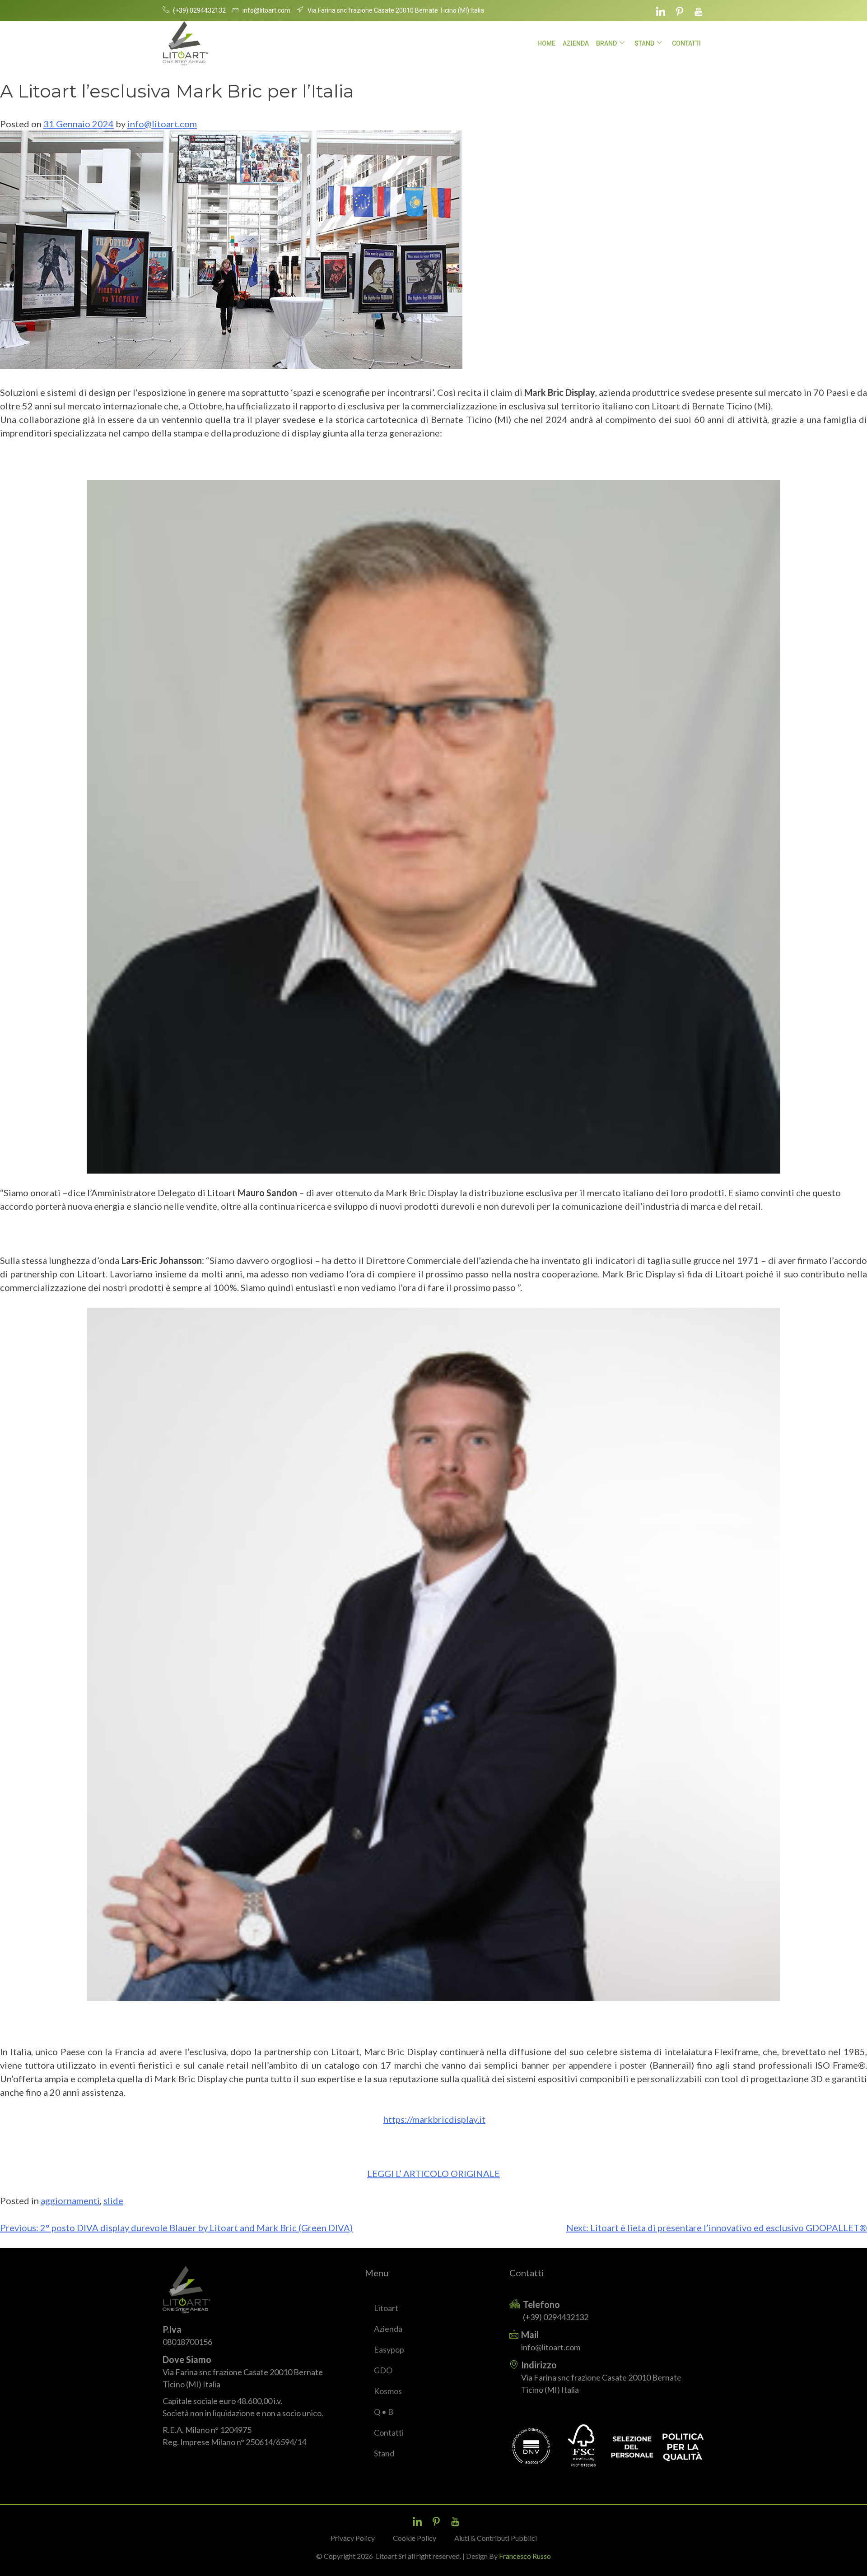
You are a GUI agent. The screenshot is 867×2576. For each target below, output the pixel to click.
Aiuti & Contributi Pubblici (496, 2538)
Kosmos (388, 2391)
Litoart (386, 2308)
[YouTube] (699, 11)
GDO (383, 2370)
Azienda (576, 43)
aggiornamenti (70, 2200)
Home (546, 43)
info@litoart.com (162, 124)
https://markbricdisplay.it (434, 2119)
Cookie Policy (415, 2538)
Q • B (384, 2412)
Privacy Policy (353, 2538)
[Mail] (607, 2341)
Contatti (686, 43)
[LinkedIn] (661, 11)
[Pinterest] (680, 11)
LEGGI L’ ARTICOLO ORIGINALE (433, 2173)
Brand (606, 43)
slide (113, 2200)
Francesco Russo (525, 2556)
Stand (644, 43)
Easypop (389, 2349)
